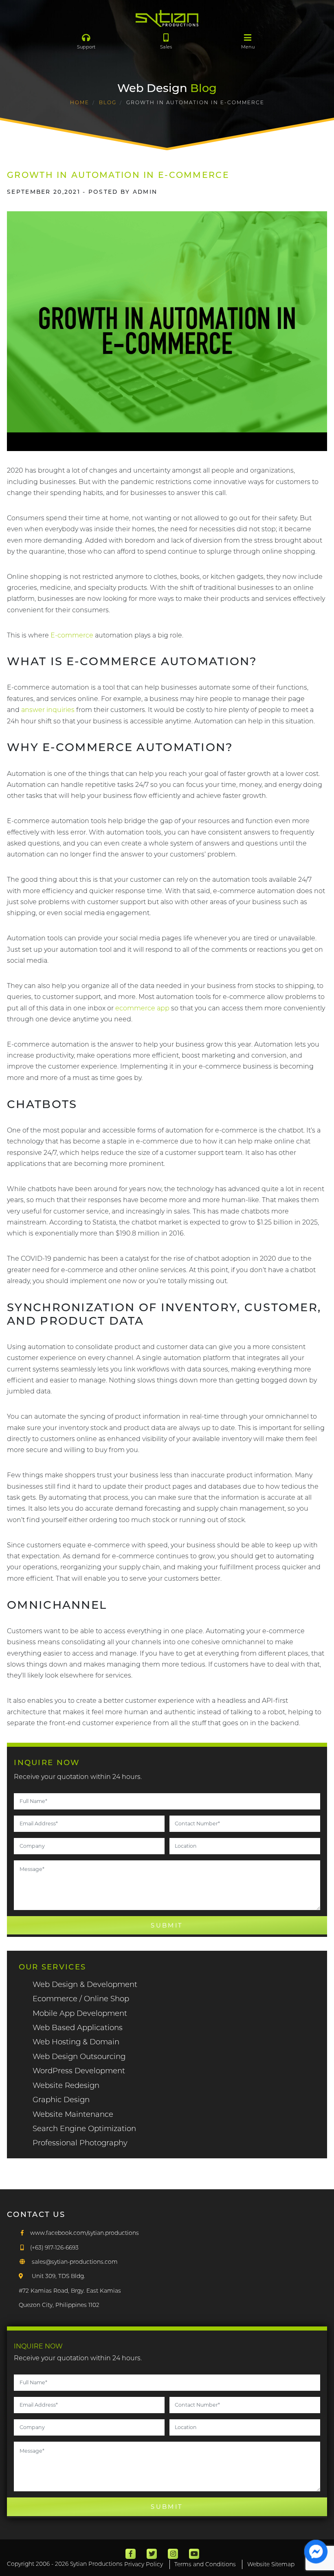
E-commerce (72, 635)
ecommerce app (142, 1008)
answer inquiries (48, 710)
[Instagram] (173, 2554)
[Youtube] (194, 2554)
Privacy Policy (144, 2564)
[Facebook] (131, 2554)
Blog (108, 102)
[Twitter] (152, 2554)
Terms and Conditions (205, 2564)
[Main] (167, 18)
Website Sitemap (271, 2564)
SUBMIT (167, 1925)
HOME (80, 102)
